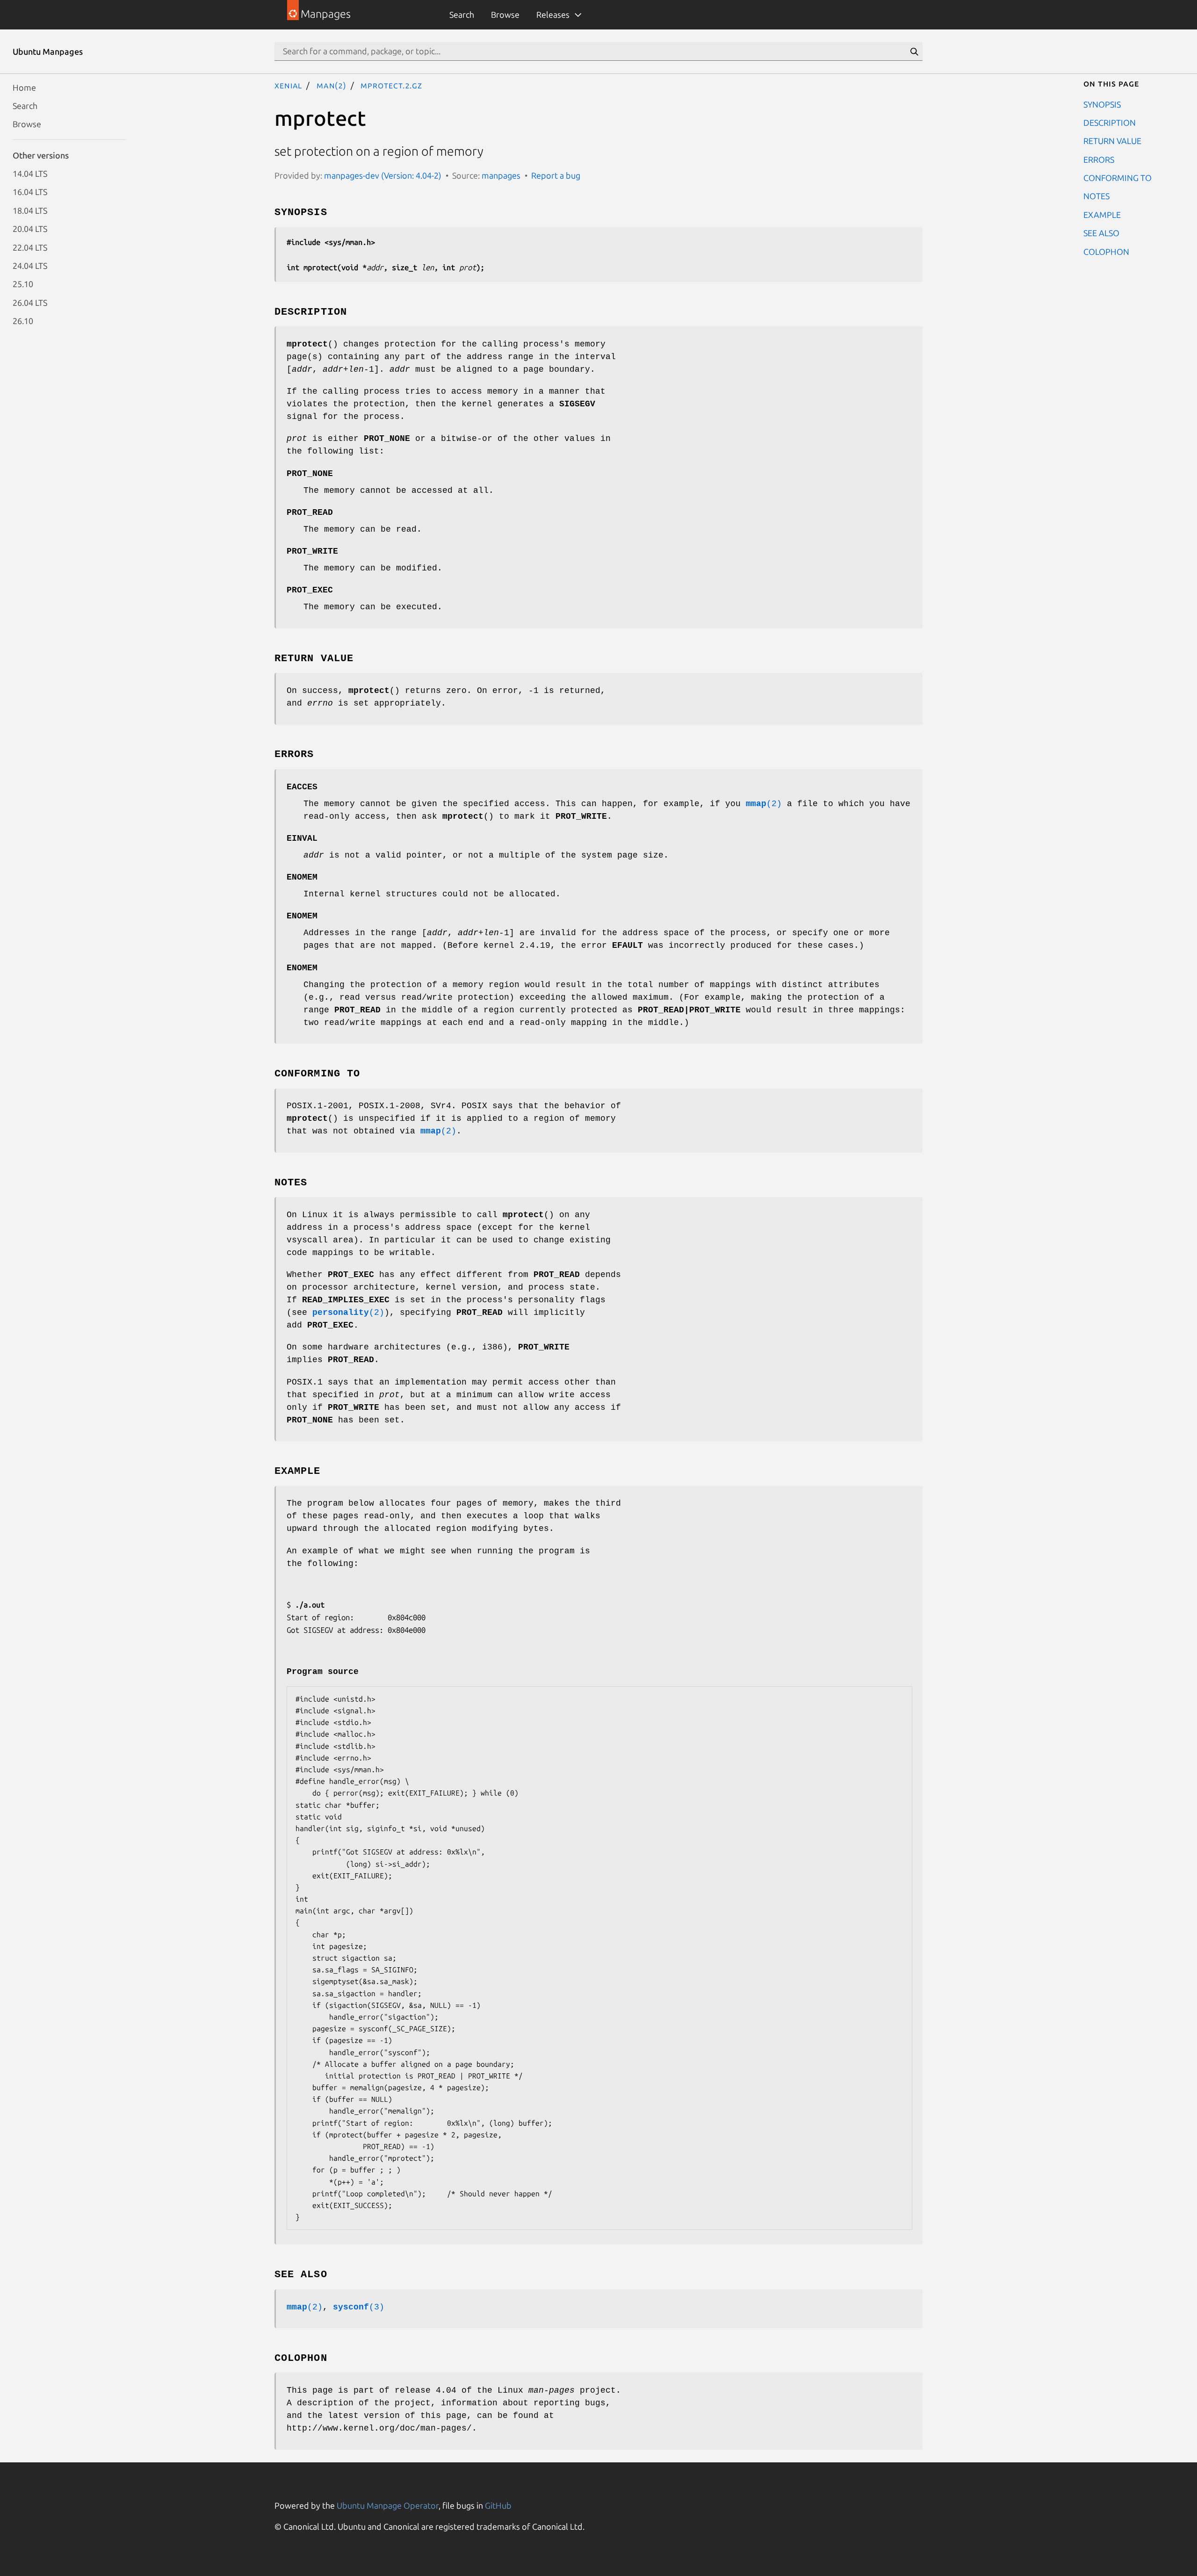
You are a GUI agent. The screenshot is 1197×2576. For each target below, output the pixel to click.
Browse (505, 14)
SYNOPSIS (1102, 104)
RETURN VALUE (1112, 141)
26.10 (23, 321)
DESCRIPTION (1110, 122)
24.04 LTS (30, 265)
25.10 (23, 284)
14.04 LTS (30, 173)
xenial (288, 85)
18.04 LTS (30, 210)
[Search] (914, 51)
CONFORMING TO (1118, 178)
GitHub (498, 2505)
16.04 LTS (30, 192)
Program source (323, 1672)
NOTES (1096, 196)
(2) (764, 804)
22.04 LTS (30, 247)
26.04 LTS (30, 302)
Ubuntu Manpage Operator (388, 2505)
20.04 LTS (30, 229)
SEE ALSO (1101, 233)
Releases (553, 14)
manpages (501, 175)
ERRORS (1099, 159)
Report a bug (556, 175)
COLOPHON (1106, 251)
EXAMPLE (1102, 214)
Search (462, 14)
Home (24, 87)
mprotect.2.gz (391, 85)
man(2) (332, 85)
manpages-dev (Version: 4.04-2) (383, 175)
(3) (359, 2307)
